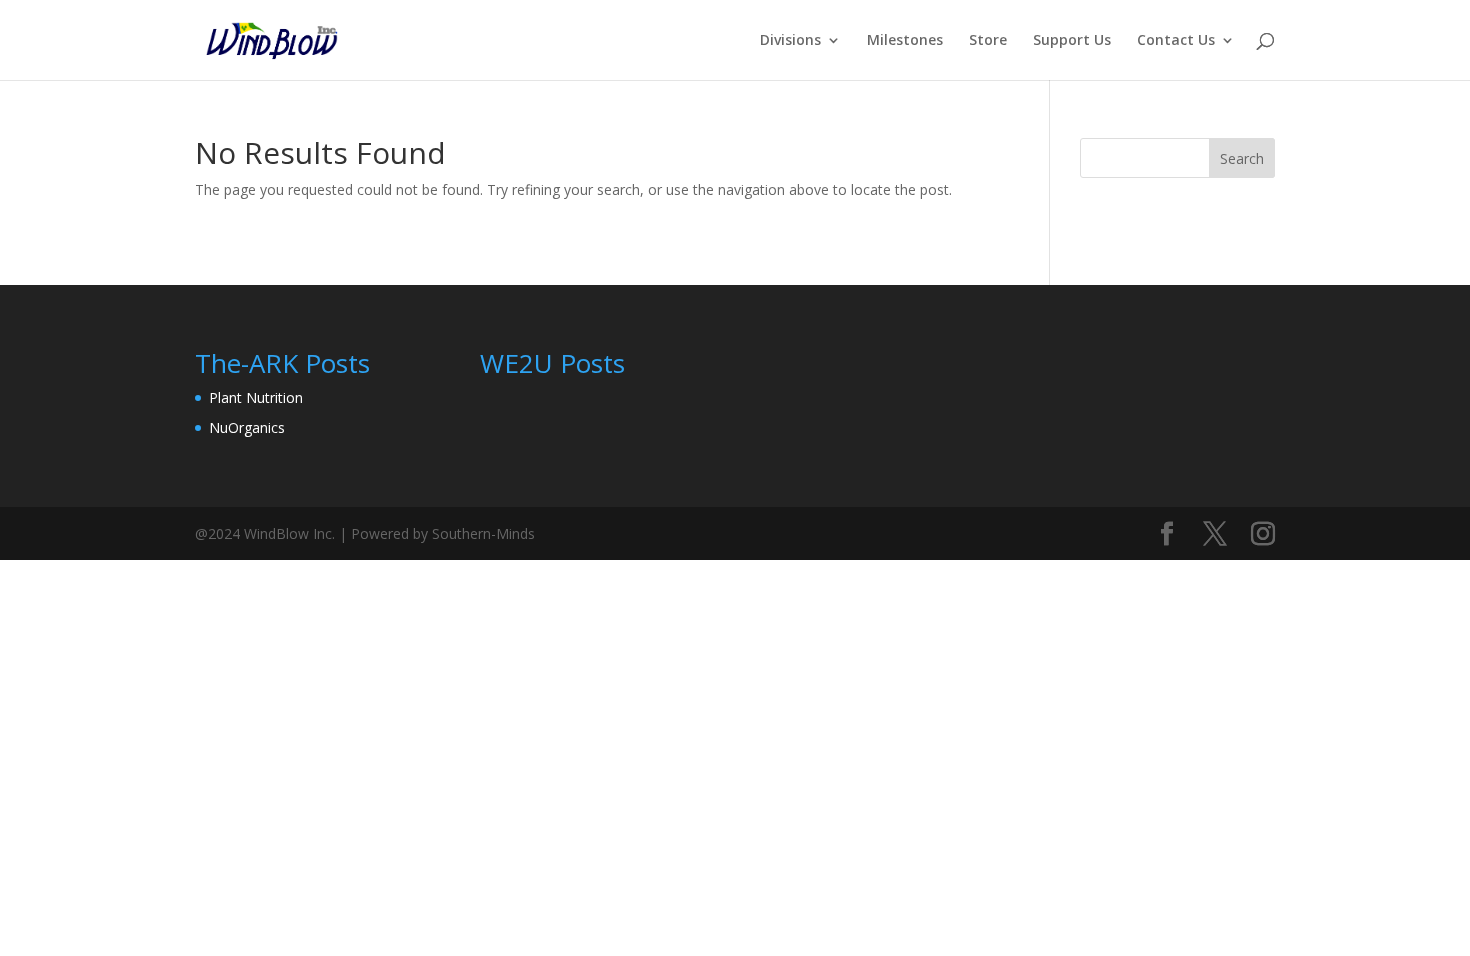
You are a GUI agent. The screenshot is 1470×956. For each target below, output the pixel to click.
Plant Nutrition (256, 397)
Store (988, 41)
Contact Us (1176, 41)
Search (1242, 158)
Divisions (790, 41)
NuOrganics (247, 427)
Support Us (1072, 41)
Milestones (905, 41)
